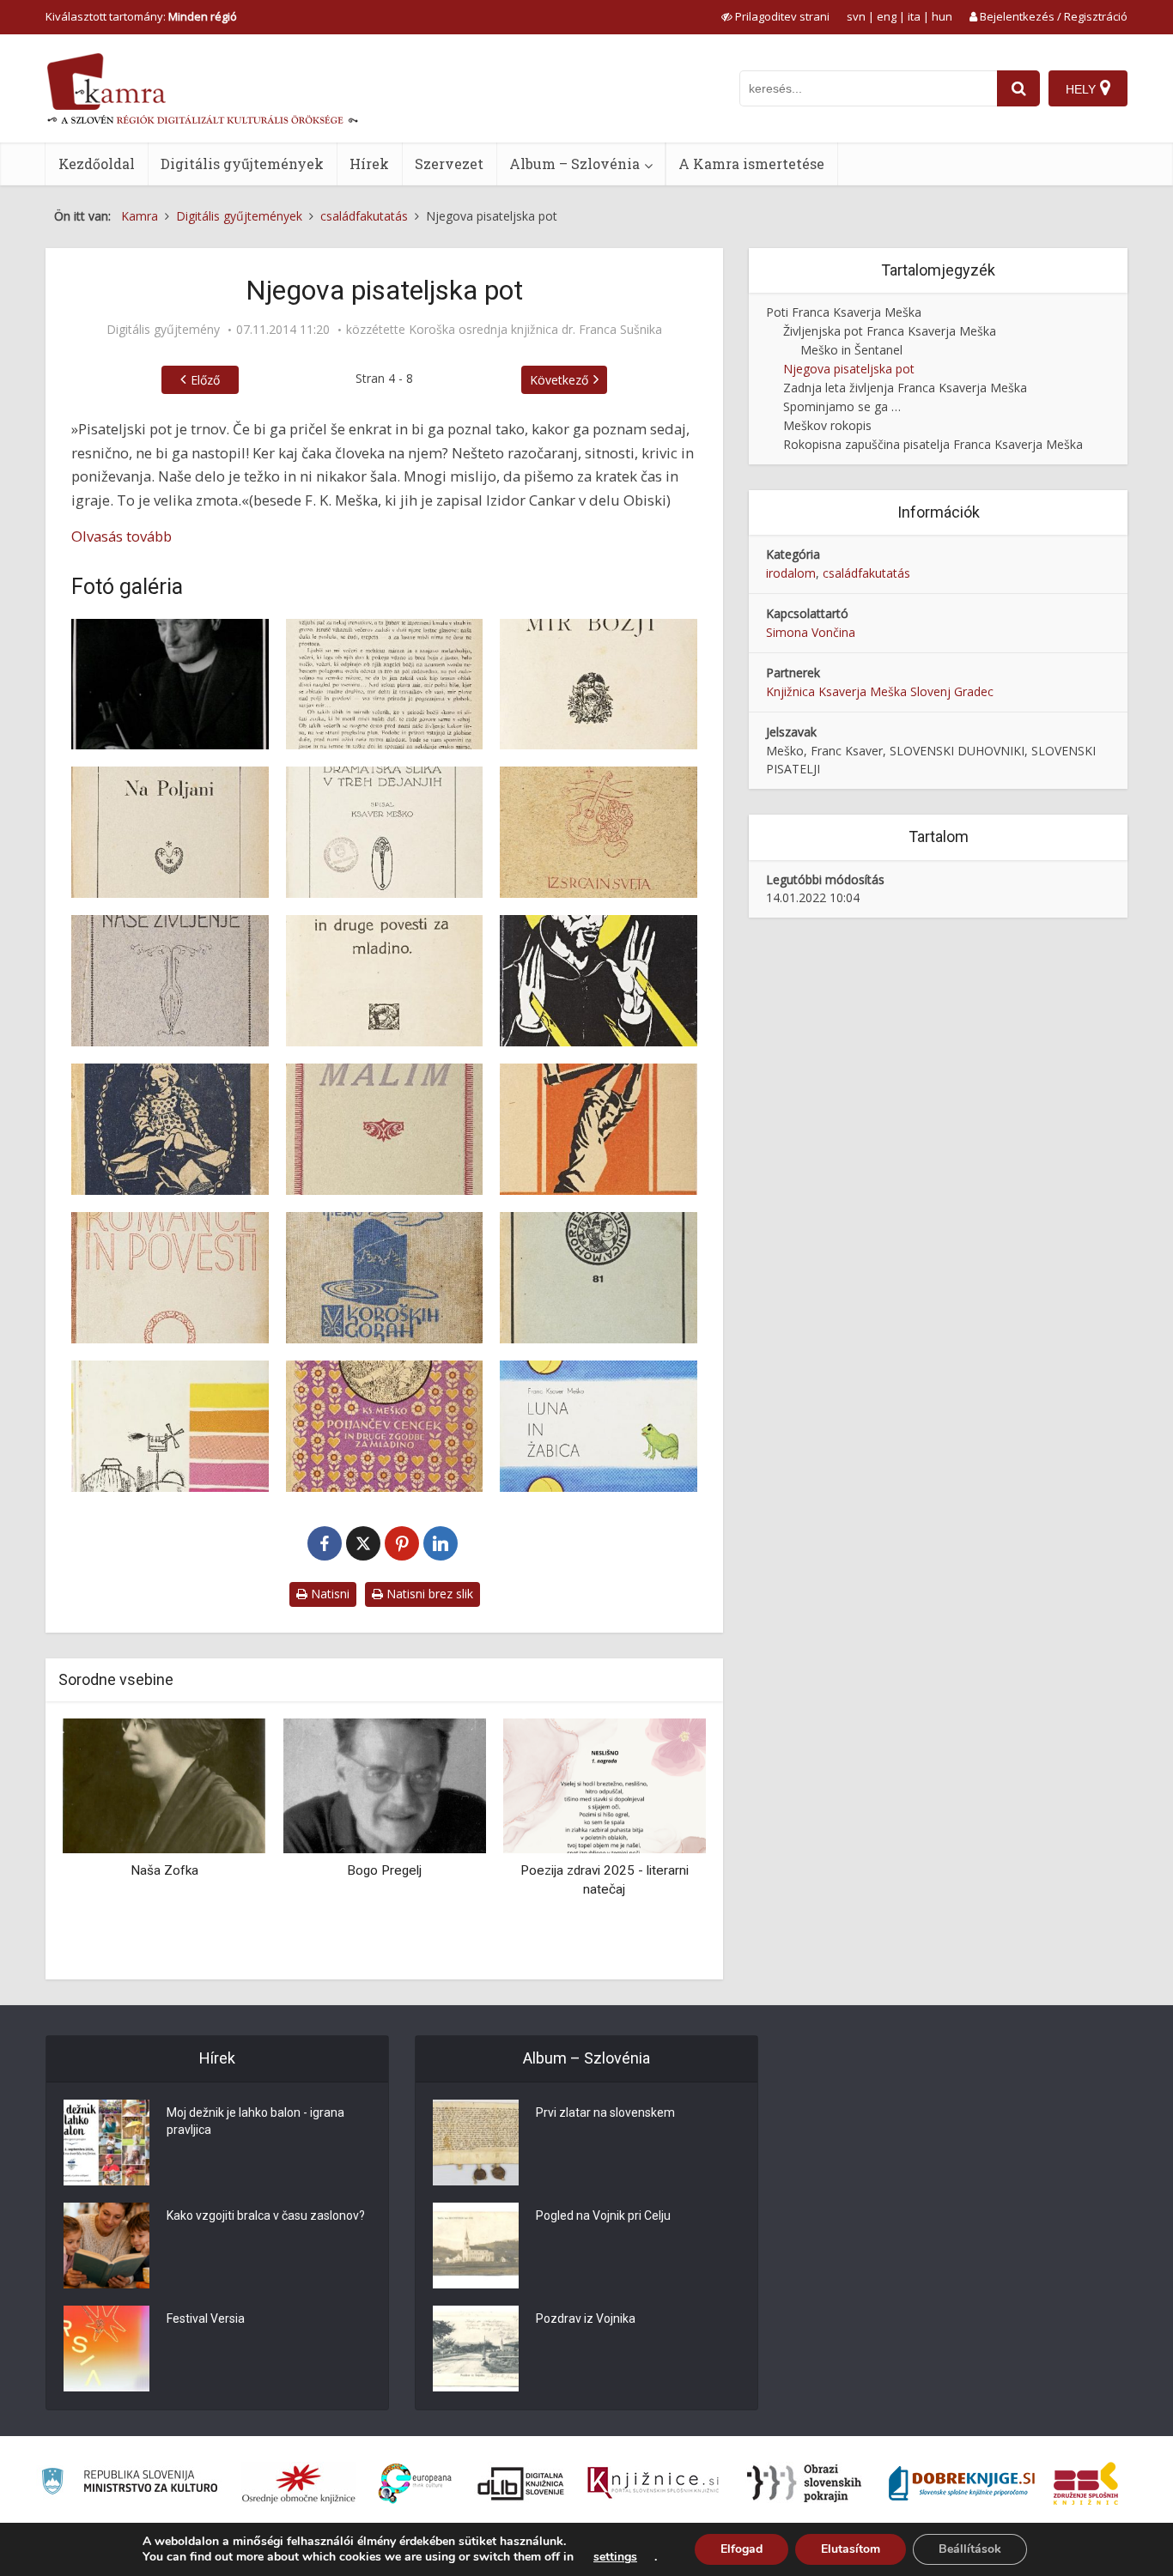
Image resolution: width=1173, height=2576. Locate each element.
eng (887, 16)
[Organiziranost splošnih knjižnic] (299, 2483)
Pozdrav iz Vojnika (586, 2318)
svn (856, 16)
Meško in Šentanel (851, 350)
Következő (559, 380)
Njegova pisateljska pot (849, 369)
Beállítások (970, 2549)
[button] (663, 1842)
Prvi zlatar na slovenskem (605, 2112)
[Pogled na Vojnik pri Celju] (476, 2246)
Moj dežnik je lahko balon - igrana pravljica (255, 2121)
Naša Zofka (164, 1870)
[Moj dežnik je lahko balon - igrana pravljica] (106, 2143)
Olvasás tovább (122, 536)
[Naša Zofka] (164, 1785)
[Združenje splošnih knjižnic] (1086, 2483)
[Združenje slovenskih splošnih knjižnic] (653, 2483)
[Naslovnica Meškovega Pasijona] (599, 1278)
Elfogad (741, 2549)
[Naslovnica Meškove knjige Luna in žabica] (599, 1426)
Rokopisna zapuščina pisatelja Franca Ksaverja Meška (933, 444)
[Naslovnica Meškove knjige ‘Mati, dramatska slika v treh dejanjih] (385, 832)
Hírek (369, 164)
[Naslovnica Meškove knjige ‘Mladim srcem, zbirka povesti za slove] (170, 1129)
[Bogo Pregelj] (384, 1785)
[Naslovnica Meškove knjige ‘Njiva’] (170, 1426)
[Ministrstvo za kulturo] (129, 2484)
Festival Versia (206, 2318)
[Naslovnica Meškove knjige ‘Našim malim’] (385, 1129)
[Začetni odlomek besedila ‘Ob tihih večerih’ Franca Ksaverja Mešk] (385, 685)
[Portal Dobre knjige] (962, 2483)
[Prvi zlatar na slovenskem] (476, 2143)
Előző (205, 380)
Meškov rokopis (827, 425)
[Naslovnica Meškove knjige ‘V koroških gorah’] (385, 1278)
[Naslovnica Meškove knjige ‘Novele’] (599, 1129)
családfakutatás (866, 573)
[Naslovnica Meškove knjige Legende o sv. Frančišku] (599, 981)
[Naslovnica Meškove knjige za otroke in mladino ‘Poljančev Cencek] (385, 1426)
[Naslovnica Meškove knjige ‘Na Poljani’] (170, 832)
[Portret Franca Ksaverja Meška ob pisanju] (170, 685)
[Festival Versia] (106, 2349)
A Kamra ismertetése (751, 164)
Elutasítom (851, 2549)
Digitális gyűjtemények (242, 164)
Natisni (328, 1594)
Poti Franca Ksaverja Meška (844, 312)
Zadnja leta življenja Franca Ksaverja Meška (905, 388)
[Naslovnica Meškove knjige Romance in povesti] (170, 1278)
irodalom (791, 573)
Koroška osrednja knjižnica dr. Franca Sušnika (535, 330)
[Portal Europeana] (415, 2484)
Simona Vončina (811, 632)
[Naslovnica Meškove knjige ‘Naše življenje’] (170, 981)
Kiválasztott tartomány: (141, 16)
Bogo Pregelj (384, 1870)
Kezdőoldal (97, 164)
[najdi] (1018, 88)
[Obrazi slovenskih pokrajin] (804, 2483)
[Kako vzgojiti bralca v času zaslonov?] (106, 2246)
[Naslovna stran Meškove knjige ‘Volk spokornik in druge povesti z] (385, 981)
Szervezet (449, 164)
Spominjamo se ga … (842, 406)
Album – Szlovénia (574, 164)
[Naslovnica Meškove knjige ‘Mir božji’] (599, 685)
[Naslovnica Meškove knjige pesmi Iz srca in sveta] (599, 832)
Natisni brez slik (428, 1594)
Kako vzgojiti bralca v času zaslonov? (266, 2215)
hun (942, 16)
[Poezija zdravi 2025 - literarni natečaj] (605, 1785)
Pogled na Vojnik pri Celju (603, 2215)
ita (914, 16)
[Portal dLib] (521, 2483)
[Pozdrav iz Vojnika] (476, 2349)
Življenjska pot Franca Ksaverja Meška (890, 331)
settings (615, 2557)
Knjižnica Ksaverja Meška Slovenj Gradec (880, 691)
